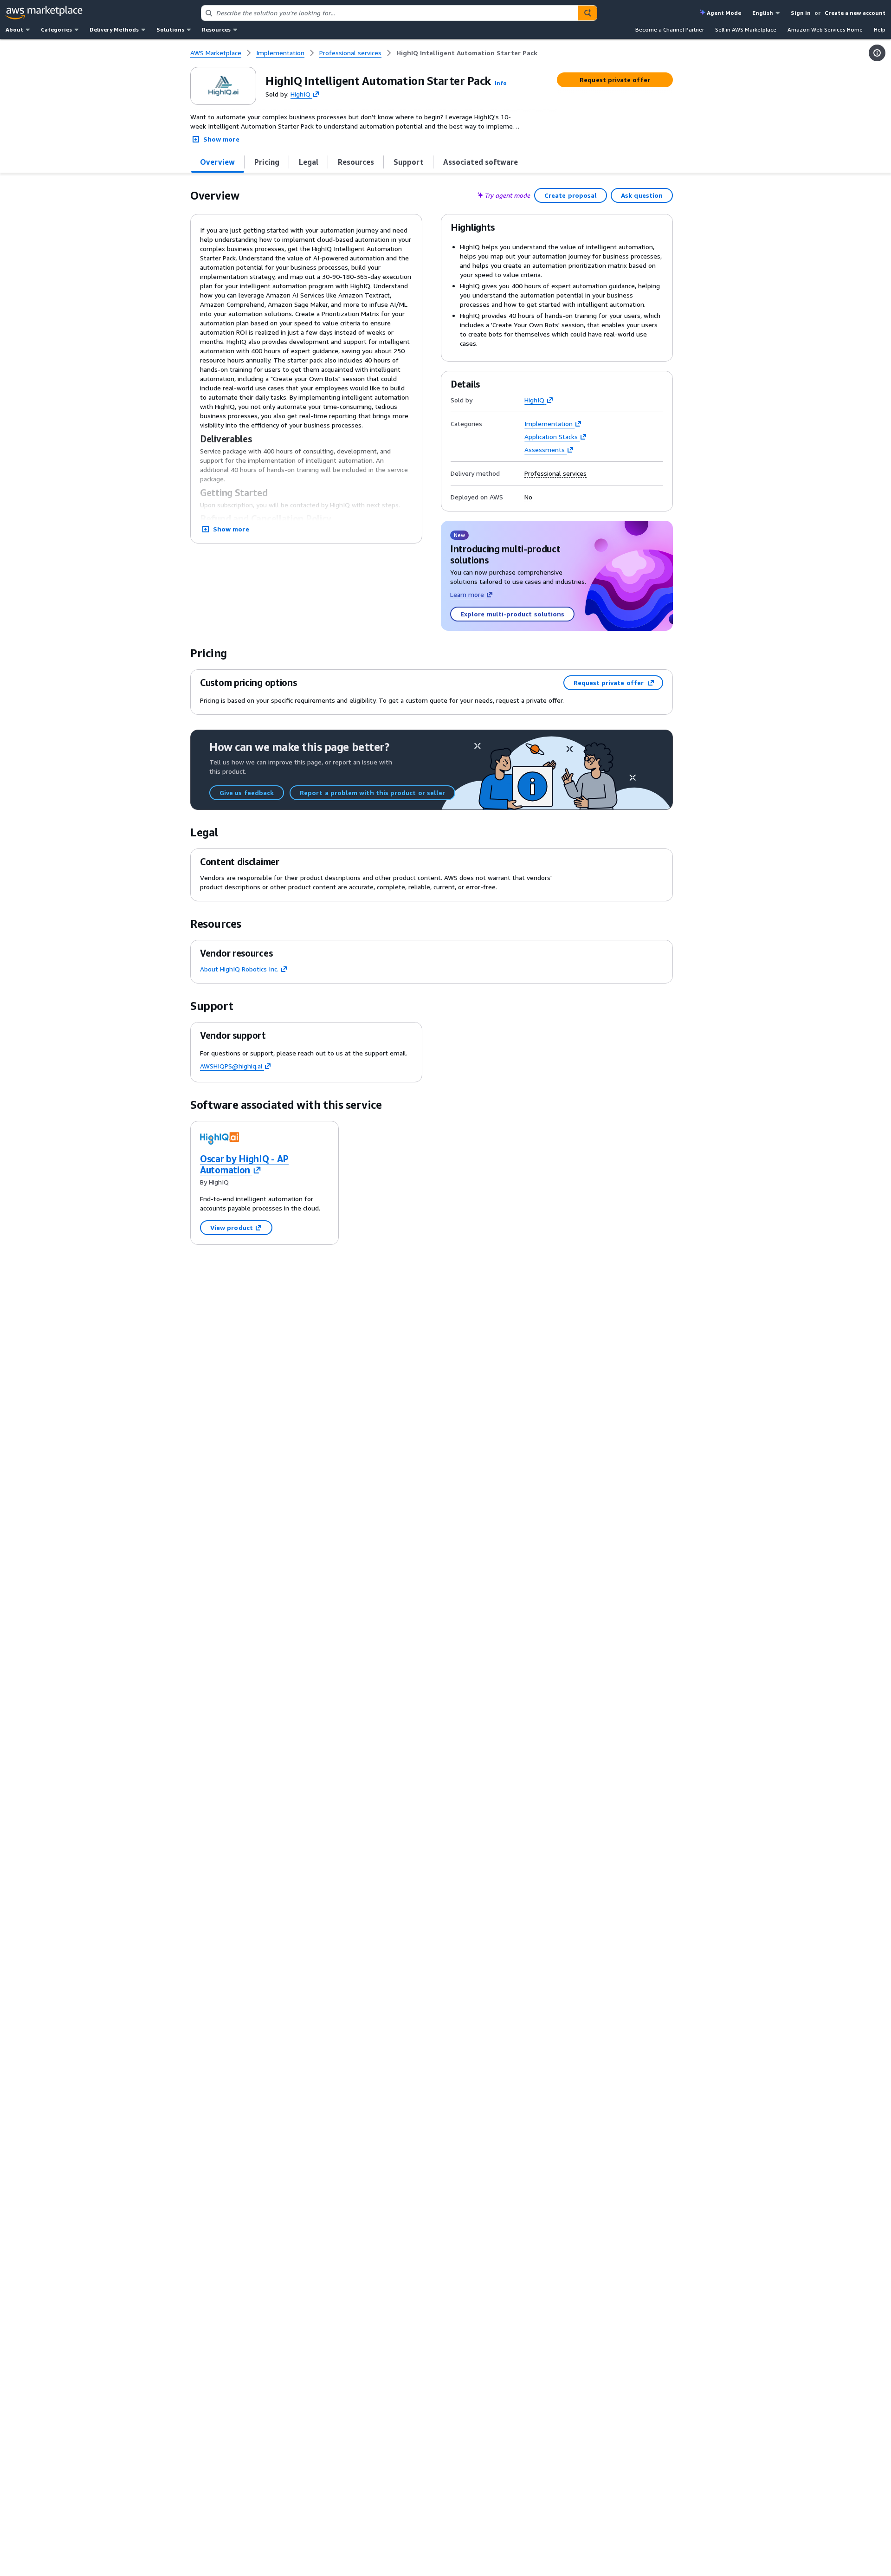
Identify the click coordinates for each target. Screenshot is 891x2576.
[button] (501, 83)
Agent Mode (724, 13)
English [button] (763, 13)
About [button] (14, 29)
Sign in (801, 13)
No (528, 497)
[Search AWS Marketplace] (588, 13)
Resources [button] (216, 29)
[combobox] (390, 13)
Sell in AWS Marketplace (746, 29)
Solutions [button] (170, 29)
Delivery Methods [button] (114, 29)
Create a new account (855, 13)
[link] (467, 53)
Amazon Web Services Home (825, 29)
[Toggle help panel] (877, 53)
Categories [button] (56, 29)
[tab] (218, 162)
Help (880, 29)
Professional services (555, 473)
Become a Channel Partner (670, 29)
